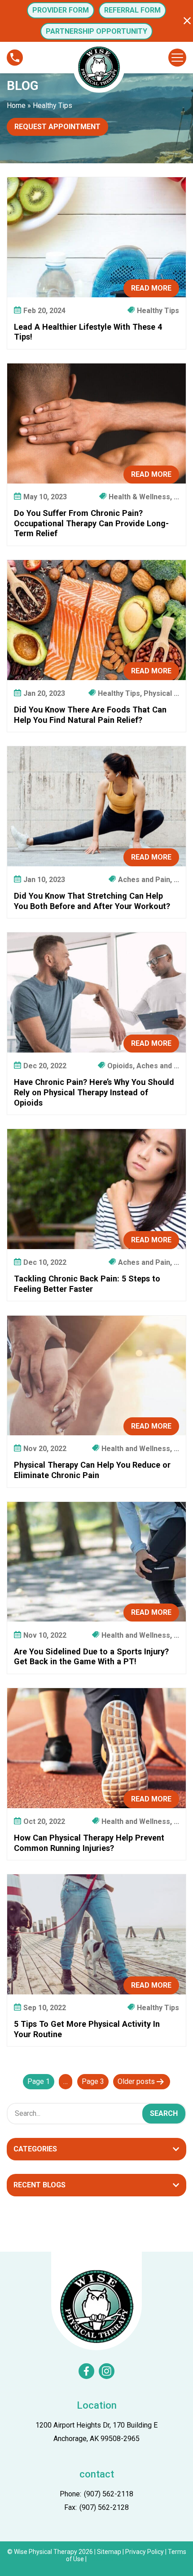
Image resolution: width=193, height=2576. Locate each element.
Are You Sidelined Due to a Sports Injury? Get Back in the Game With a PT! (91, 1657)
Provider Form (61, 10)
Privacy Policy (145, 2552)
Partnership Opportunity (96, 31)
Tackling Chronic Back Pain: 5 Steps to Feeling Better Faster (87, 1284)
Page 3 (93, 2081)
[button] (187, 21)
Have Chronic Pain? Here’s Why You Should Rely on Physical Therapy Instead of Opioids (94, 1092)
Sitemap (109, 2552)
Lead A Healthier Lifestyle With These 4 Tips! (88, 332)
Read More (151, 288)
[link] (86, 2371)
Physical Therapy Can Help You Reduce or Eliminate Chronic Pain (92, 1470)
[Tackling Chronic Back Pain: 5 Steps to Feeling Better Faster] (96, 1189)
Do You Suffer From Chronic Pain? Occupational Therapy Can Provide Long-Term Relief (91, 523)
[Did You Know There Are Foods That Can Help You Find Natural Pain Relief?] (96, 620)
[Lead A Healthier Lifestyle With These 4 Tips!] (96, 237)
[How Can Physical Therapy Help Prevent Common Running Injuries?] (96, 1748)
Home (16, 105)
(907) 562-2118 (109, 2494)
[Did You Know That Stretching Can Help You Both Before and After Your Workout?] (96, 806)
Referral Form (132, 10)
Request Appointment (57, 127)
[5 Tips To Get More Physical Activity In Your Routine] (96, 1934)
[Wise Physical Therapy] (96, 2306)
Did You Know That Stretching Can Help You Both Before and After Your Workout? (92, 901)
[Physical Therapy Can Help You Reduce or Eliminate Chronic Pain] (96, 1376)
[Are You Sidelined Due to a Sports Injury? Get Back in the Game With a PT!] (96, 1562)
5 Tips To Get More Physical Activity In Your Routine (87, 2029)
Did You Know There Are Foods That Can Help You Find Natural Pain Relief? (90, 715)
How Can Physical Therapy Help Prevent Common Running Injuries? (89, 1843)
